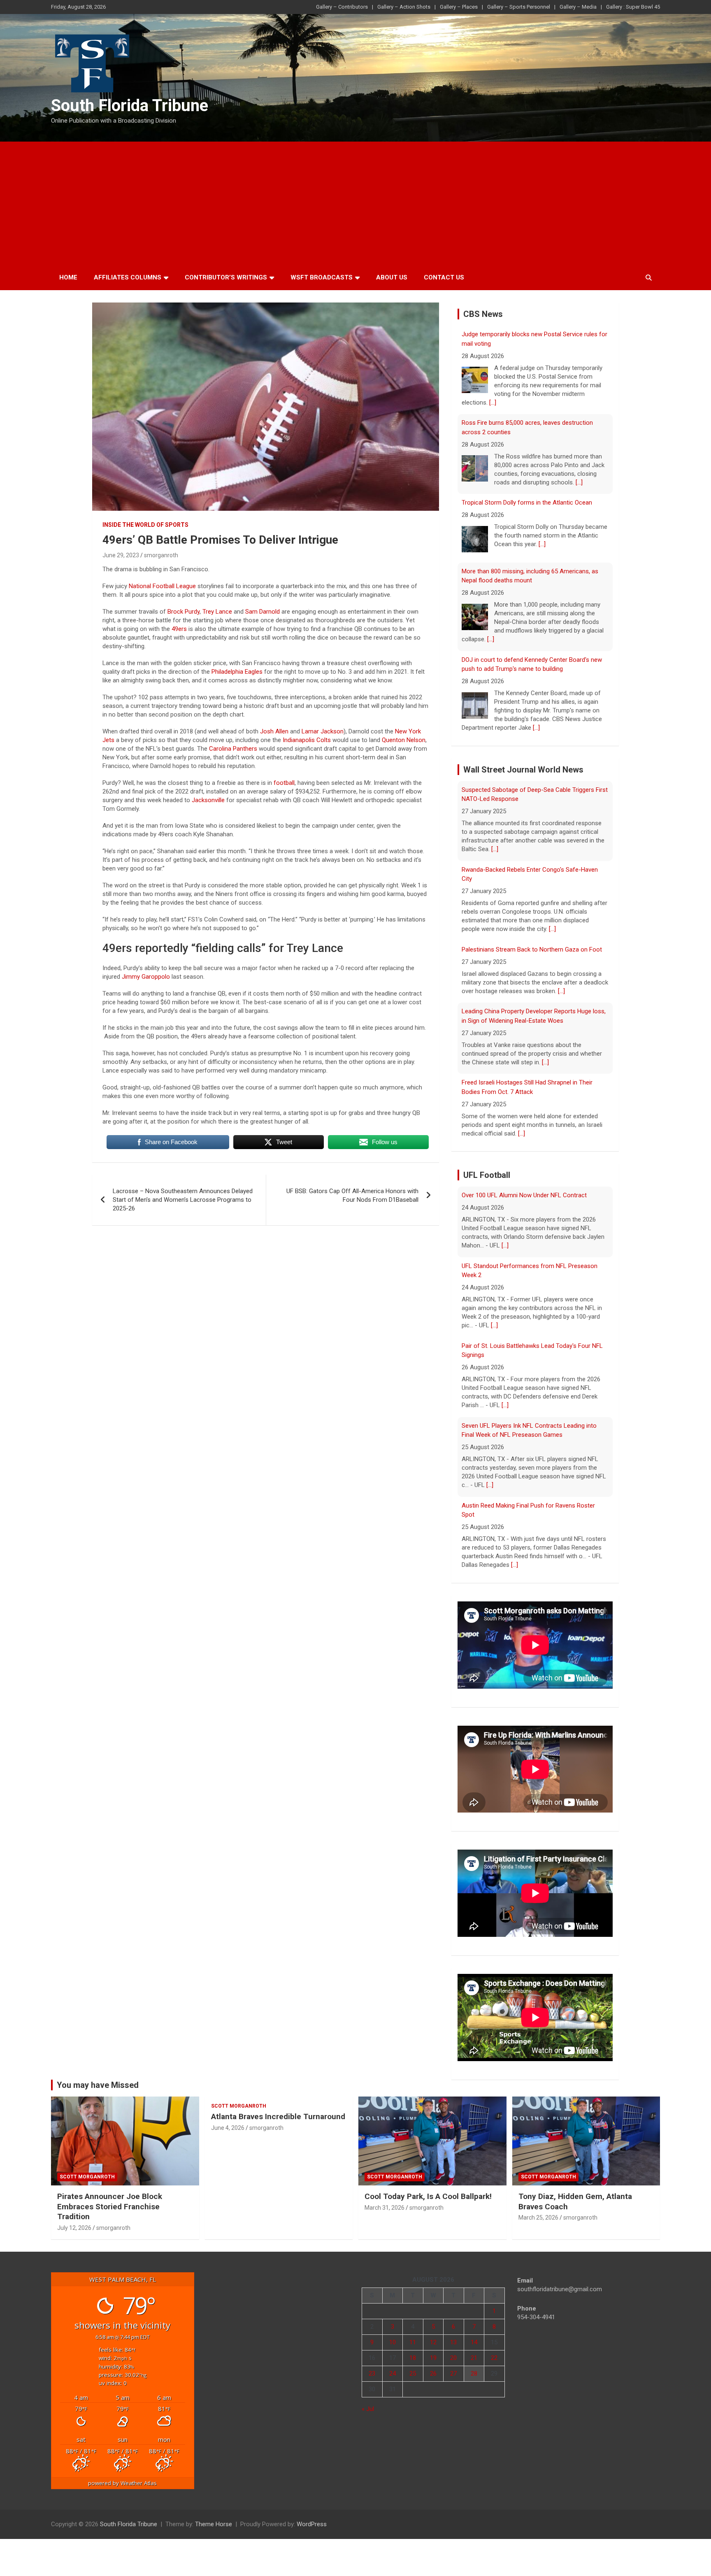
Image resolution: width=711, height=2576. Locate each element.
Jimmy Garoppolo (145, 977)
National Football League (162, 586)
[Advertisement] (355, 203)
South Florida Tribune (130, 106)
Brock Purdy (184, 612)
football (284, 783)
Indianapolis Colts (307, 740)
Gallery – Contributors (342, 7)
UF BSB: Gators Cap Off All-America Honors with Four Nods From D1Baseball (352, 1195)
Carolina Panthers (233, 749)
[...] (579, 394)
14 (474, 2342)
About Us (392, 277)
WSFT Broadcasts (322, 277)
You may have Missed (98, 2085)
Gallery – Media (578, 7)
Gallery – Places (459, 7)
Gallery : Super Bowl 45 (633, 7)
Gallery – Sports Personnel (519, 7)
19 (433, 2358)
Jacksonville (208, 800)
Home (68, 277)
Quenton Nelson (404, 740)
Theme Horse (214, 2524)
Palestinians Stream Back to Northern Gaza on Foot (532, 878)
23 (372, 2374)
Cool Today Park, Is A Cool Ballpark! (428, 2196)
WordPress (312, 2524)
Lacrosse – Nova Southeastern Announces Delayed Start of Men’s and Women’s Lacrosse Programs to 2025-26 (183, 1200)
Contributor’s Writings (226, 277)
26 (433, 2374)
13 (453, 2342)
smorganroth (161, 555)
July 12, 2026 (74, 2228)
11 (413, 2342)
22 (494, 2358)
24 (393, 2374)
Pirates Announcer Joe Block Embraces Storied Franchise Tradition (110, 2206)
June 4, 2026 (228, 2128)
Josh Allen (274, 731)
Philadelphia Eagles (237, 672)
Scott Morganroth (87, 2177)
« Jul (368, 2409)
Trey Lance (217, 612)
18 (413, 2358)
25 (413, 2374)
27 (453, 2374)
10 (393, 2342)
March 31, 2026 (385, 2208)
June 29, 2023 (121, 555)
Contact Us (444, 277)
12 (433, 2342)
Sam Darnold (263, 612)
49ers (179, 629)
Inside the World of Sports (145, 525)
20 (453, 2358)
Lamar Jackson (323, 731)
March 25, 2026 (538, 2218)
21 (474, 2358)
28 (474, 2374)
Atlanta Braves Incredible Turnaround (278, 2116)
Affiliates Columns (128, 277)
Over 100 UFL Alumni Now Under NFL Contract (524, 1523)
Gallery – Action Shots (404, 7)
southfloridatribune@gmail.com (560, 2289)
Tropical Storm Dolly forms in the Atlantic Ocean (527, 414)
